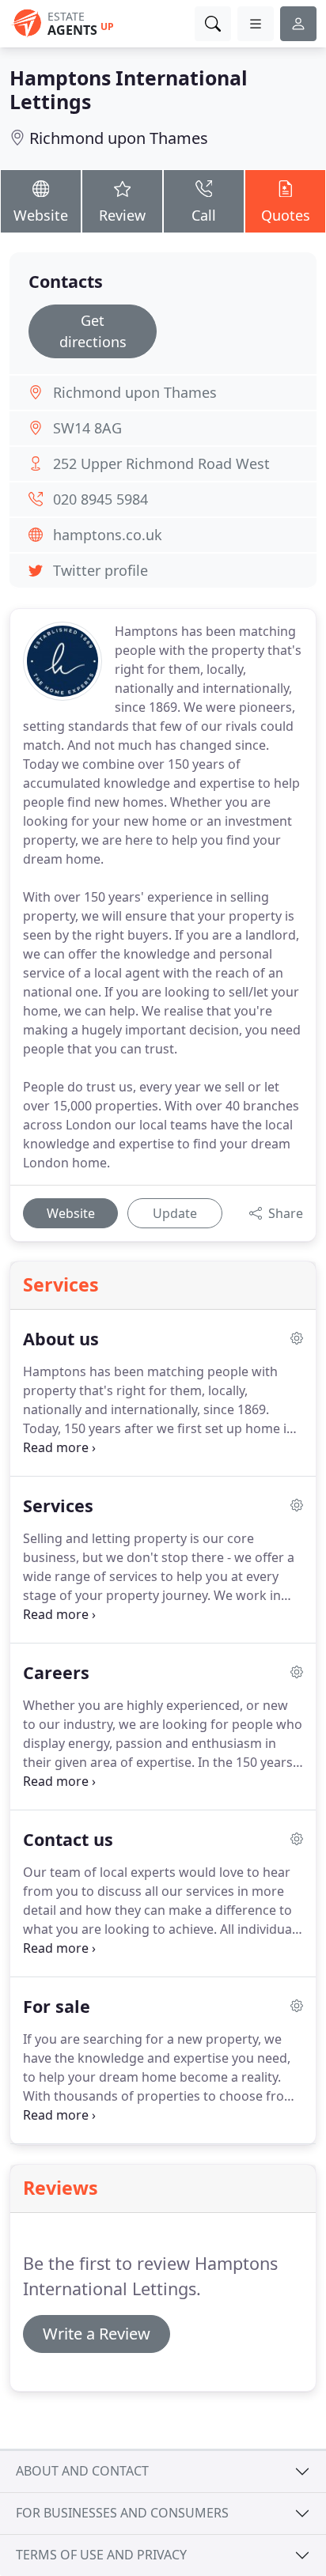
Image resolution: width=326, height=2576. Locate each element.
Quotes (286, 215)
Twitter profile (100, 570)
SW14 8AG (87, 428)
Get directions (93, 331)
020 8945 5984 (100, 499)
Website (41, 215)
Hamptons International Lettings (129, 89)
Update (175, 1213)
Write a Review (97, 2334)
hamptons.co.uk (108, 535)
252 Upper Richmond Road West (161, 463)
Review (122, 215)
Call (204, 215)
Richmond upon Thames (119, 138)
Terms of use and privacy (101, 2555)
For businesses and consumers (122, 2513)
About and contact (82, 2471)
